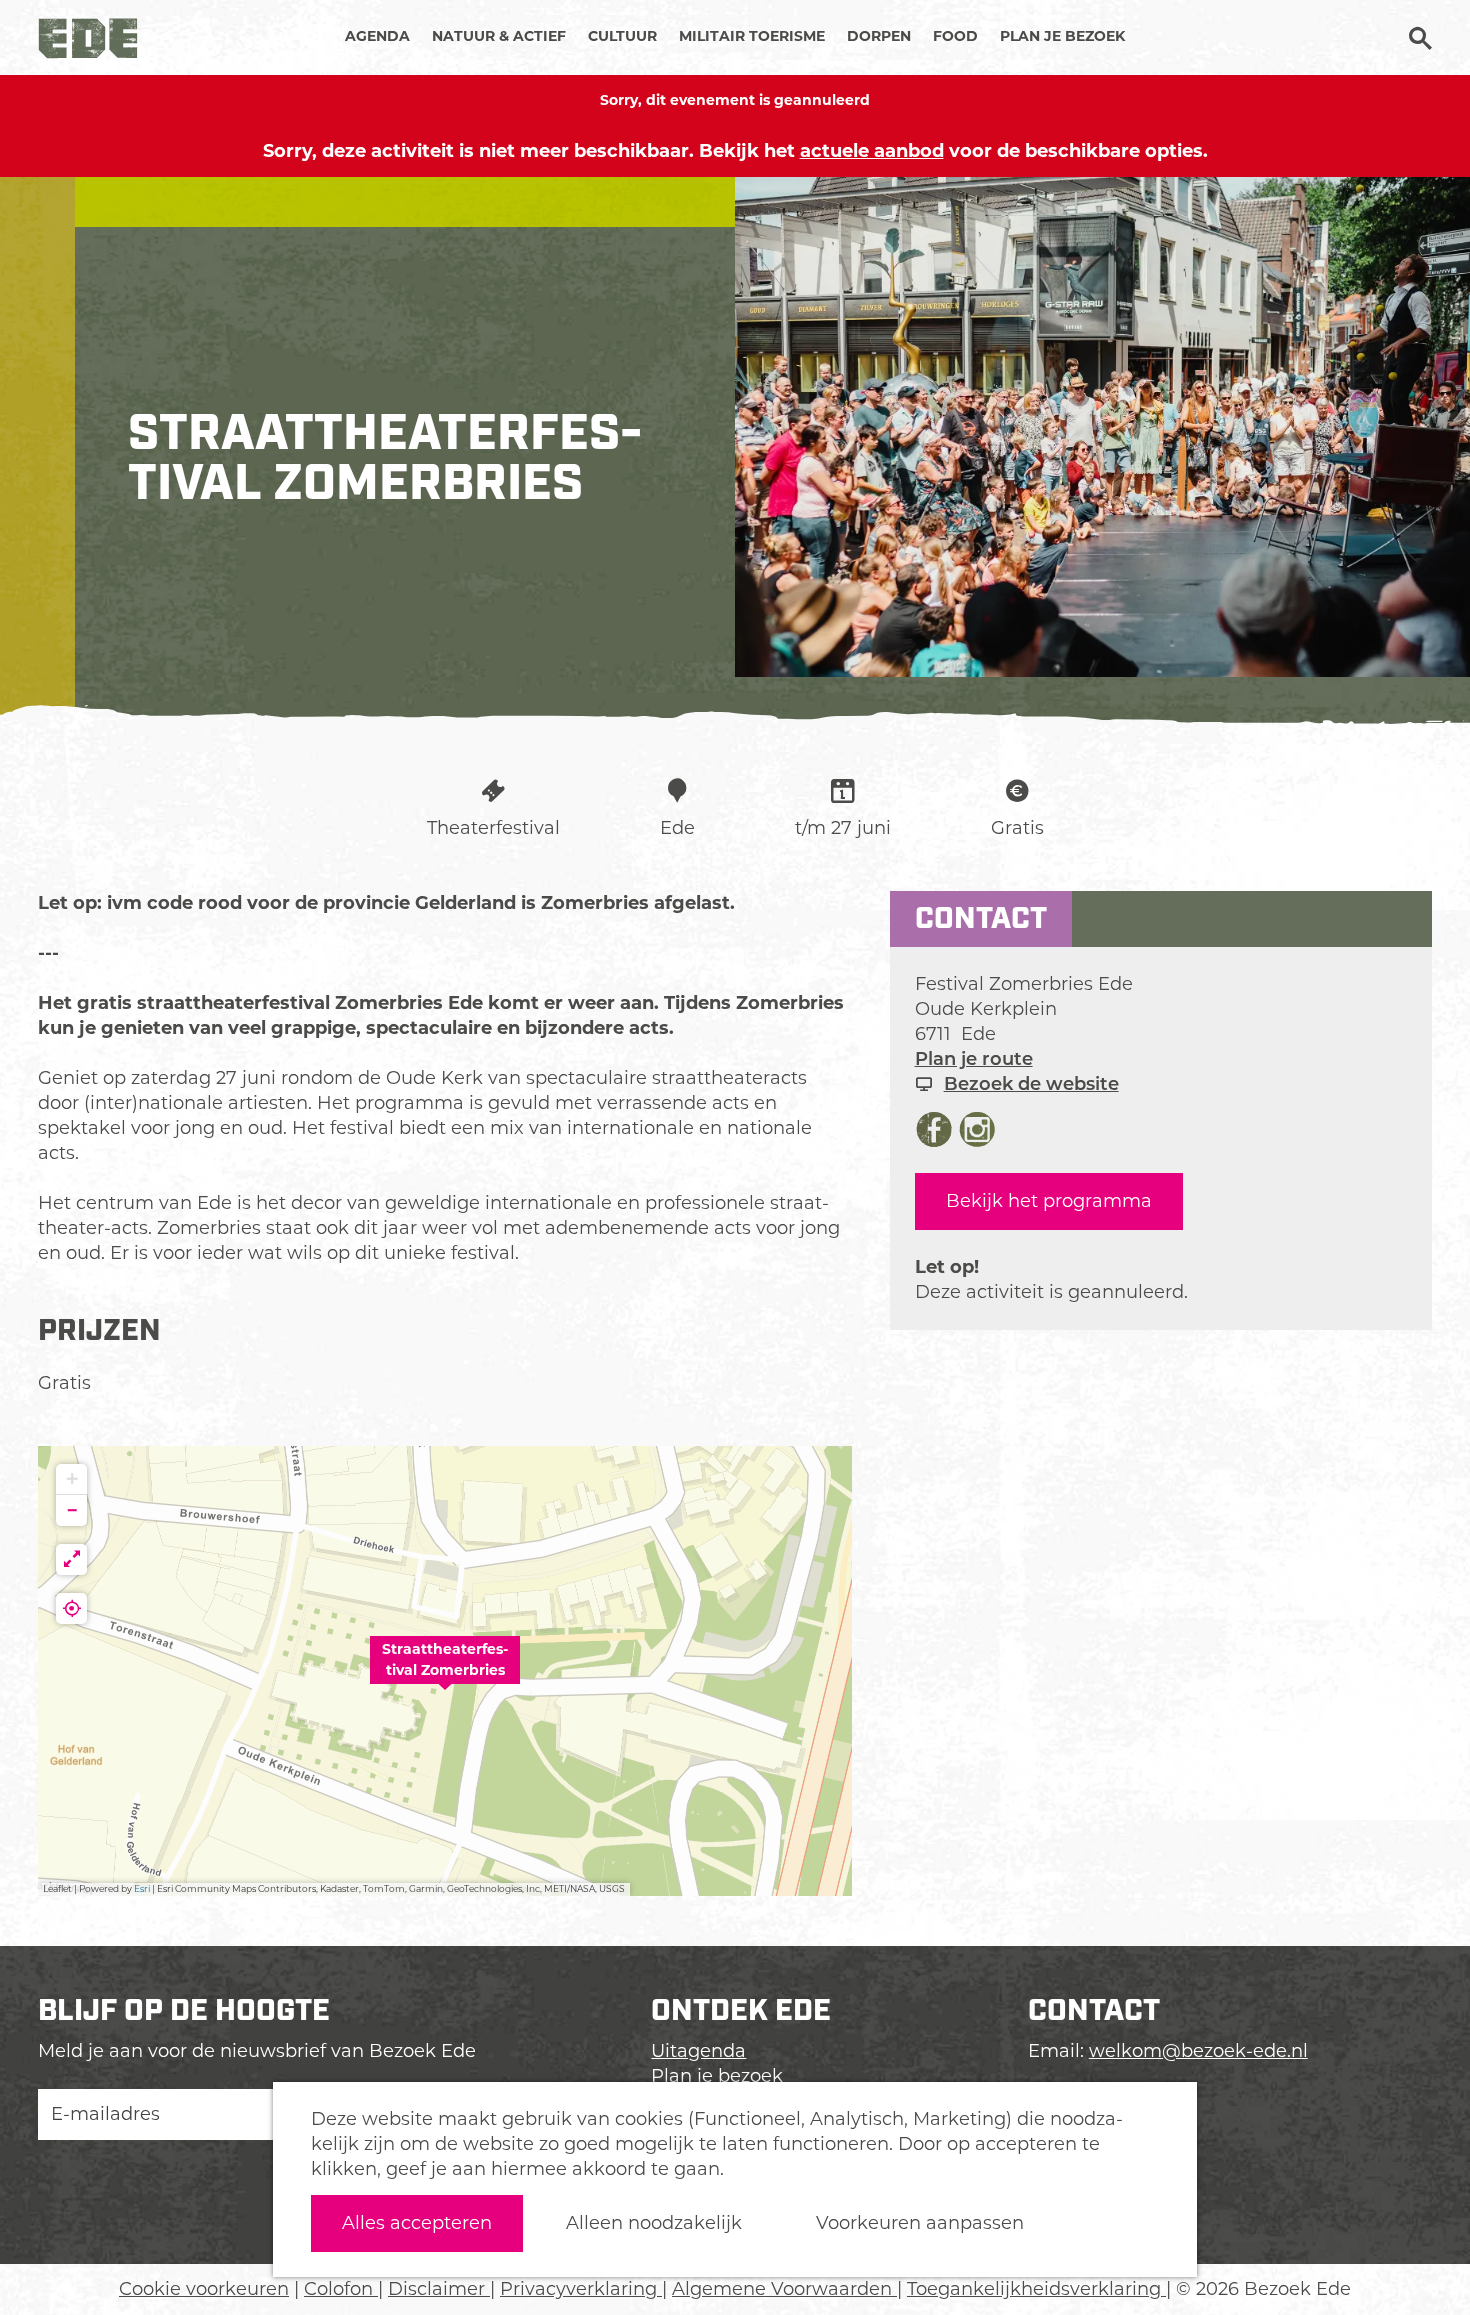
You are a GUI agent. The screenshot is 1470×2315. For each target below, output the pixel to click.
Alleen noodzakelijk (654, 2223)
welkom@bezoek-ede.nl (1198, 2051)
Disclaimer (439, 2289)
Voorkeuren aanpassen (920, 2223)
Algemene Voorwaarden (784, 2289)
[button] (445, 1671)
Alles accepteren (417, 2223)
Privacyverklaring (581, 2289)
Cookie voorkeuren (204, 2289)
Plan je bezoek (717, 2076)
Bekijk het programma (1049, 1201)
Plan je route (974, 1059)
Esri (142, 1888)
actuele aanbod (872, 151)
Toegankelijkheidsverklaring (1036, 2289)
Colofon (341, 2289)
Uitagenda (698, 2051)
